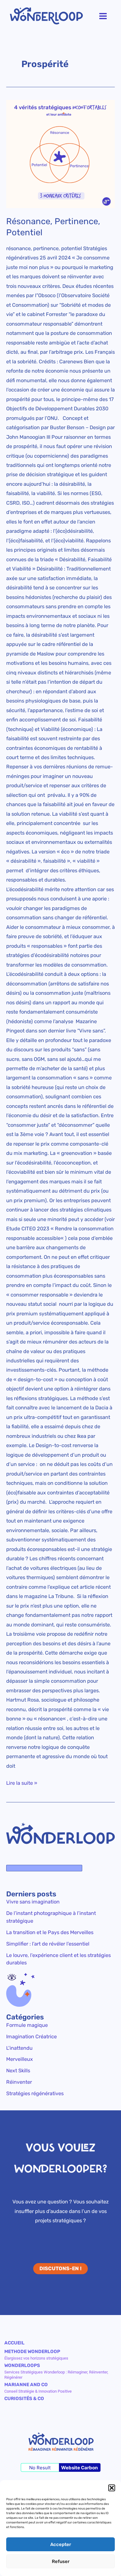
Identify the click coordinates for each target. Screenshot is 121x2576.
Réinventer (19, 2082)
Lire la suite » (22, 1782)
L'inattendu (19, 2048)
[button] (112, 2488)
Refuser (61, 2561)
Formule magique (27, 2025)
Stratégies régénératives (35, 2093)
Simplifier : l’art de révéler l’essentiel (48, 1944)
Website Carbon (79, 2468)
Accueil (14, 2343)
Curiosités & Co (24, 2399)
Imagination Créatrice (31, 2037)
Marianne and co (26, 2385)
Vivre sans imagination (33, 1902)
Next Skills (18, 2071)
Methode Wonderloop (32, 2352)
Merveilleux (20, 2059)
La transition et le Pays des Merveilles (50, 1932)
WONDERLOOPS (22, 2365)
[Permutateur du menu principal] (103, 16)
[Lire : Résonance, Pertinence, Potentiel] (60, 154)
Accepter (61, 2544)
